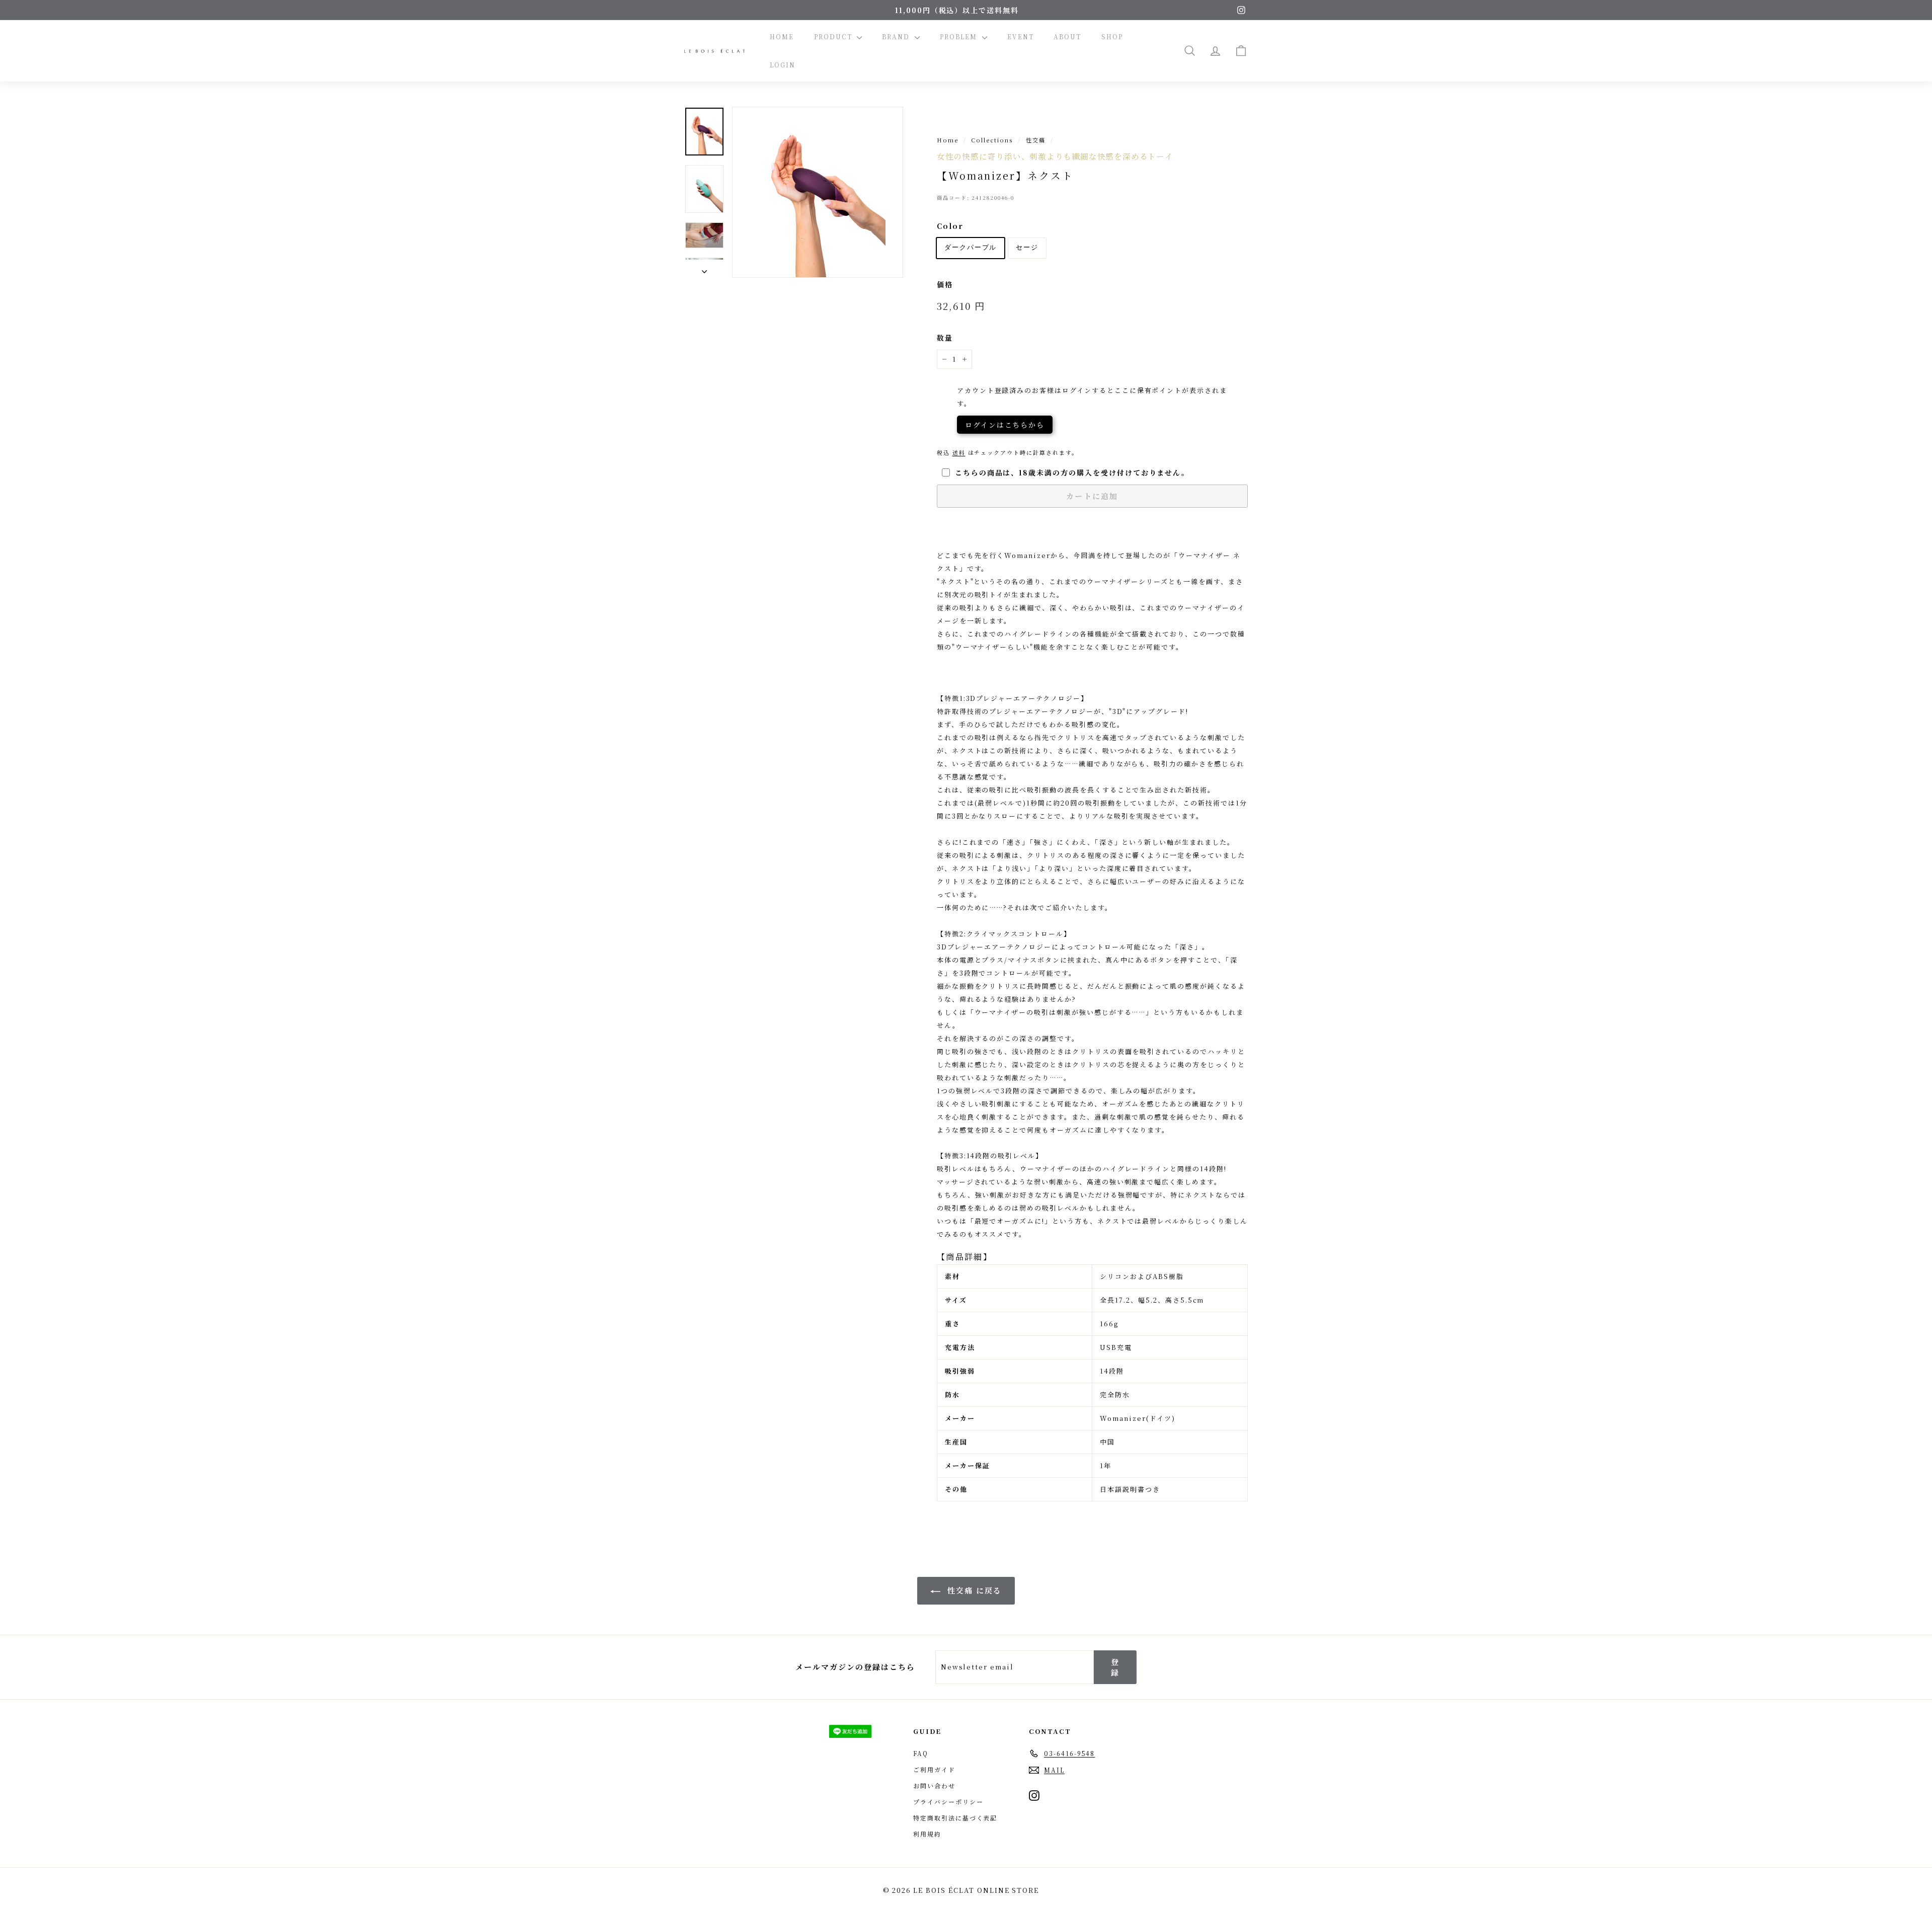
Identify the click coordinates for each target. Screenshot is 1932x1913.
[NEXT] (704, 269)
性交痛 (1036, 140)
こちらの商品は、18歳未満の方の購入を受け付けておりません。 (1072, 472)
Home (948, 140)
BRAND (897, 36)
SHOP (1112, 36)
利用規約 (927, 1834)
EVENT (1021, 36)
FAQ (921, 1753)
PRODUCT (834, 36)
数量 (945, 338)
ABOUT (1067, 36)
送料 (959, 452)
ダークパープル (971, 248)
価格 (945, 284)
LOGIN (783, 65)
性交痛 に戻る (973, 1590)
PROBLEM (960, 36)
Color (950, 226)
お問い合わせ (934, 1785)
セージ (1027, 248)
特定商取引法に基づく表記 (955, 1818)
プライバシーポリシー (948, 1802)
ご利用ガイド (934, 1769)
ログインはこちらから (1005, 425)
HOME (782, 36)
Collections (992, 140)
